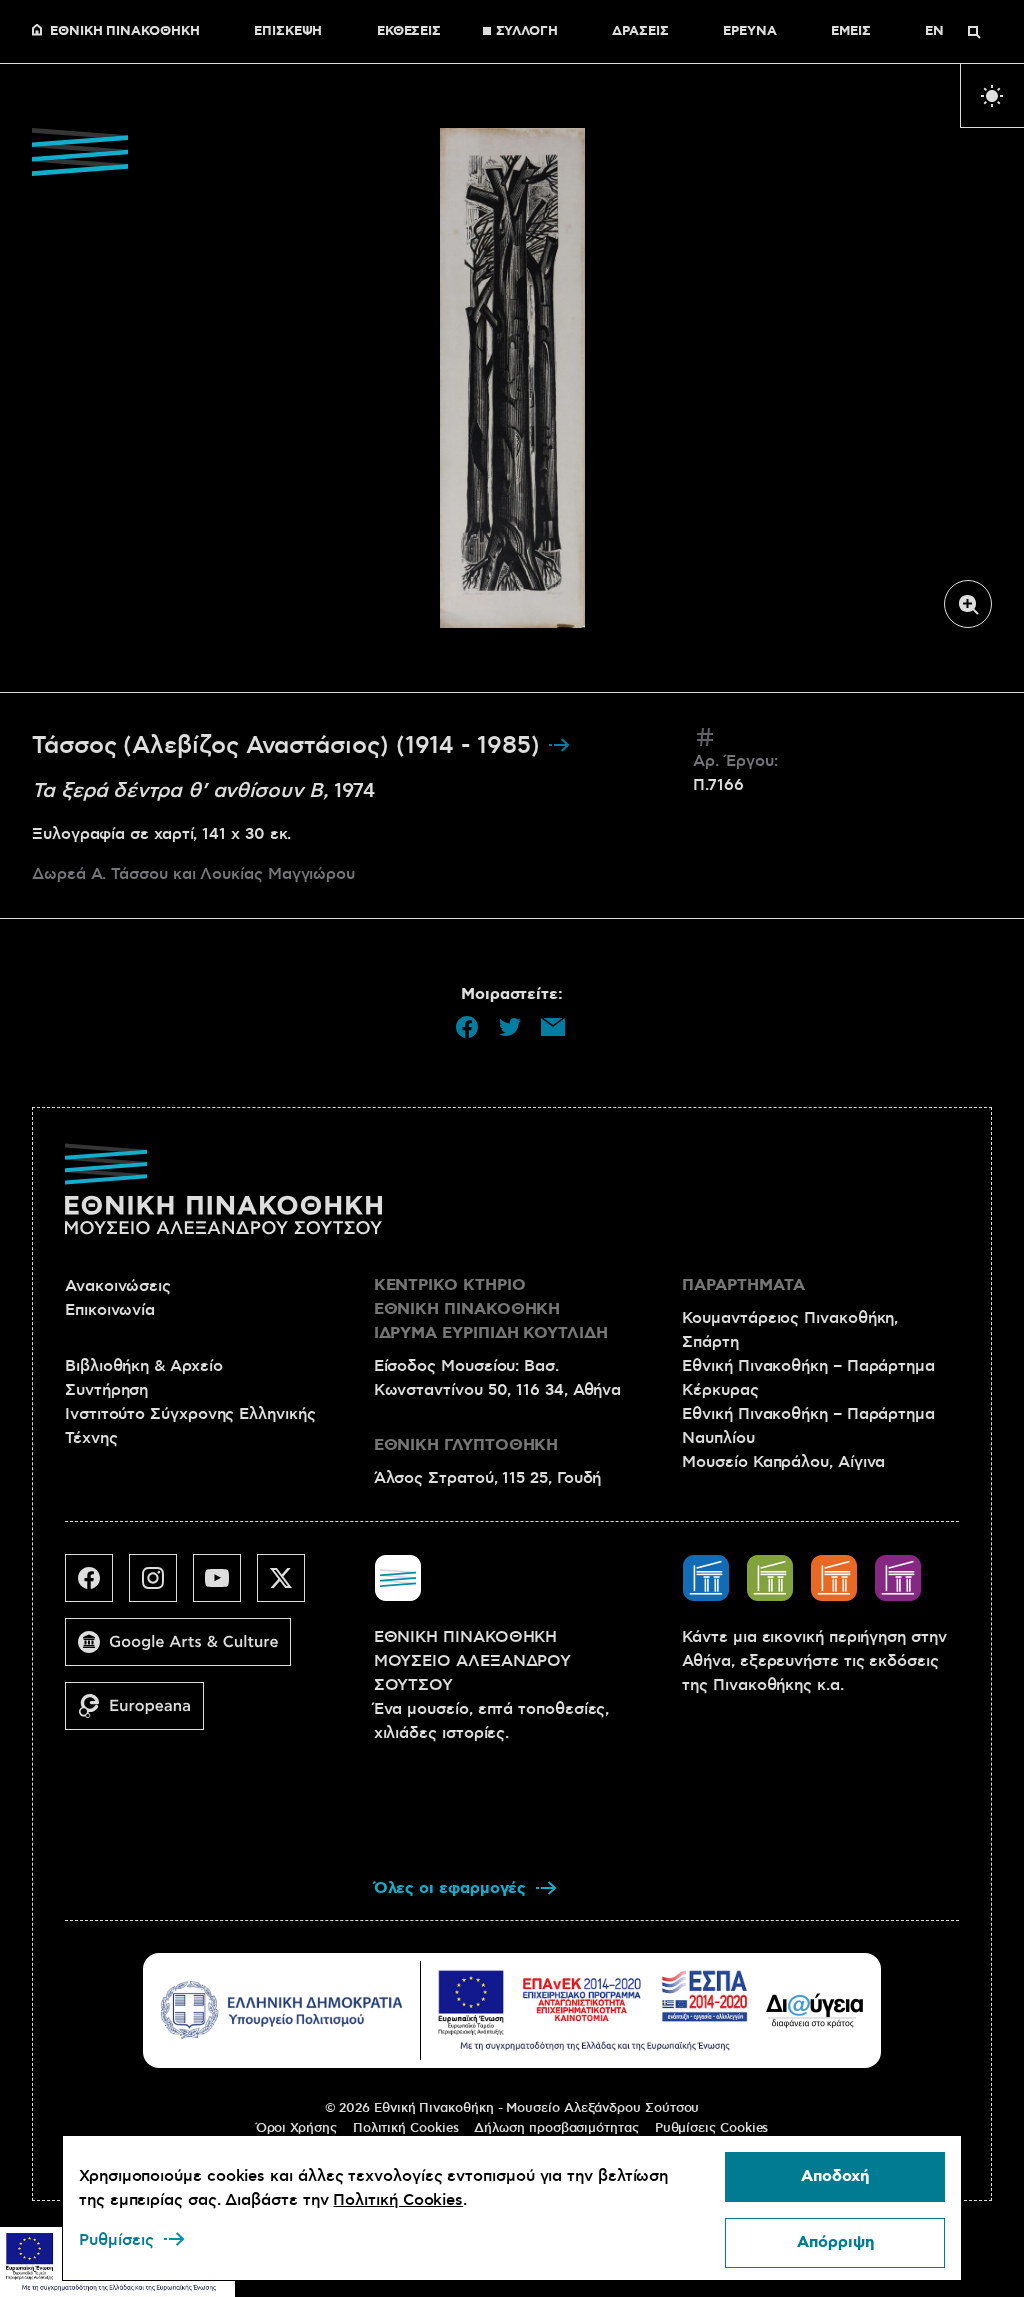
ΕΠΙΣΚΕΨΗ (288, 32)
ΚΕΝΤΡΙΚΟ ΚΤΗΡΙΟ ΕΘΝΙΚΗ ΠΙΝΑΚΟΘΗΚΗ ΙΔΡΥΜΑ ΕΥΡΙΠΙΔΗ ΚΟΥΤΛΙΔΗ (491, 1309)
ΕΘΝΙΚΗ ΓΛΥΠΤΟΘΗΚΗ (466, 1445)
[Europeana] (142, 1714)
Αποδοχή (835, 2176)
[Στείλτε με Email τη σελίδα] (553, 1027)
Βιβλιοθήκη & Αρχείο (143, 1366)
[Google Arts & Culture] (186, 1650)
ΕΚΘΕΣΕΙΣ (409, 32)
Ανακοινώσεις (118, 1286)
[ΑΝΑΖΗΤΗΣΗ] (974, 32)
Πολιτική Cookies (406, 2128)
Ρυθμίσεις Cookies (712, 2128)
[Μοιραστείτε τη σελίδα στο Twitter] (510, 1027)
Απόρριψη (835, 2242)
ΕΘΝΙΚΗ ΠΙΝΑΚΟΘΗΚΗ (125, 32)
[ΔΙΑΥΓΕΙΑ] (815, 2010)
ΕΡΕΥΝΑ (750, 32)
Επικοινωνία (110, 1310)
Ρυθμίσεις (116, 2240)
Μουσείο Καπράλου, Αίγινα (783, 1462)
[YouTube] (225, 1586)
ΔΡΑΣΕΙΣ (640, 32)
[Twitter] (289, 1586)
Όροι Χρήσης (296, 2128)
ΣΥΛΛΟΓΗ (527, 32)
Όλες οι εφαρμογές (450, 1888)
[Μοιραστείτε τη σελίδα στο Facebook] (467, 1027)
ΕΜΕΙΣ (851, 32)
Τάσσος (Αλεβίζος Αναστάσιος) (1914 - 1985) (289, 746)
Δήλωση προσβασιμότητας (556, 2128)
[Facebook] (97, 1586)
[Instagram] (161, 1586)
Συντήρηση (106, 1390)
